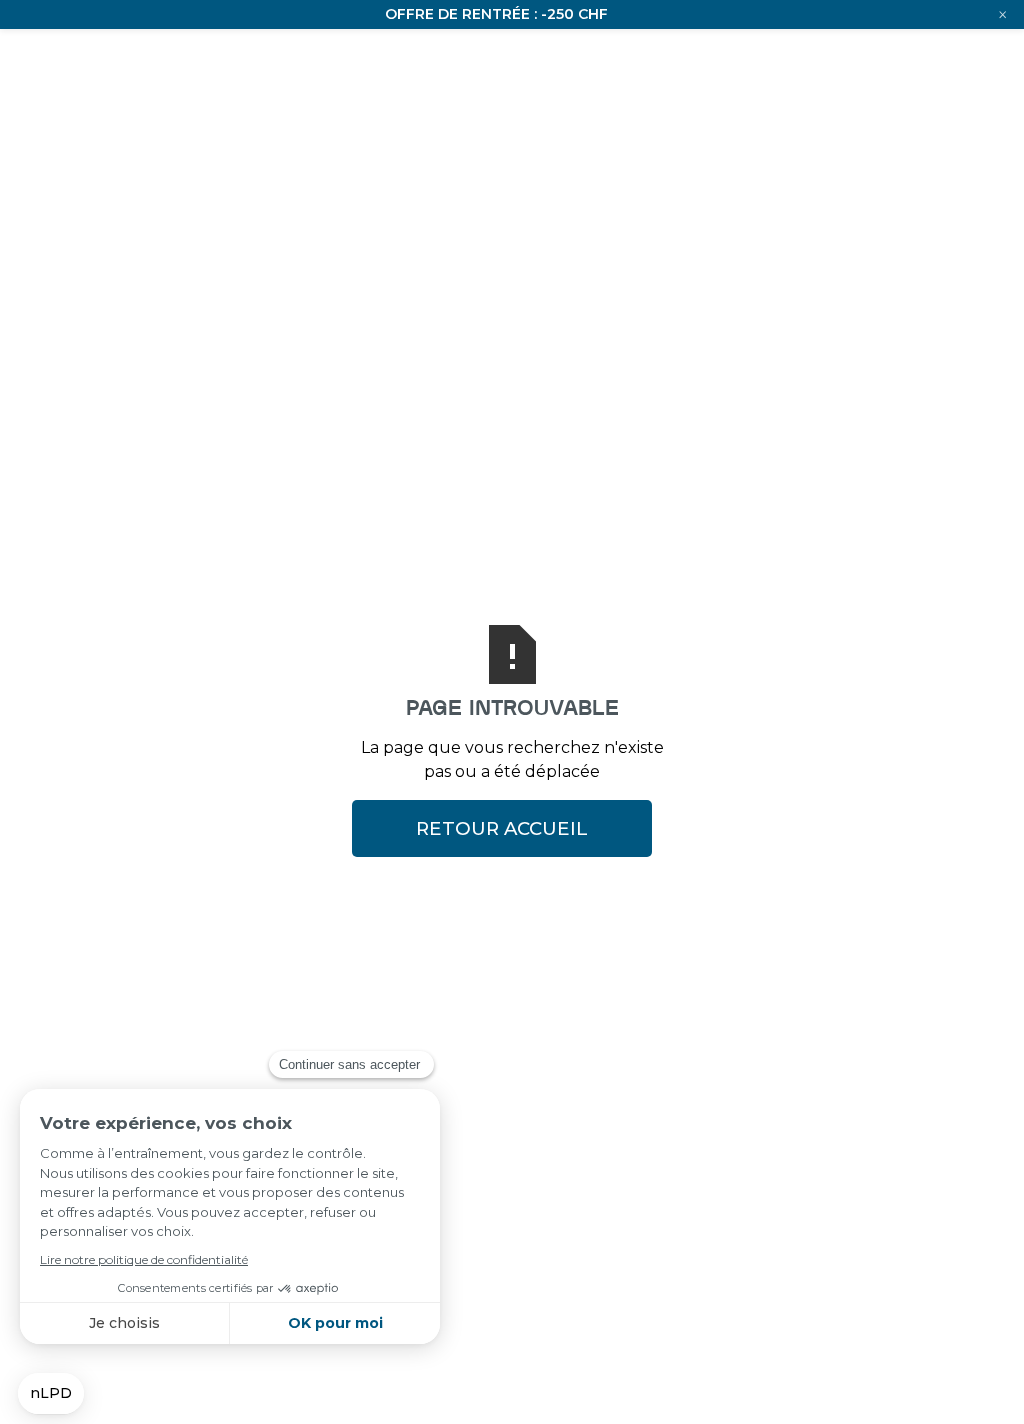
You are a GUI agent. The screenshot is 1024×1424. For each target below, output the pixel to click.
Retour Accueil (502, 828)
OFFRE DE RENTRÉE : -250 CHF (496, 14)
